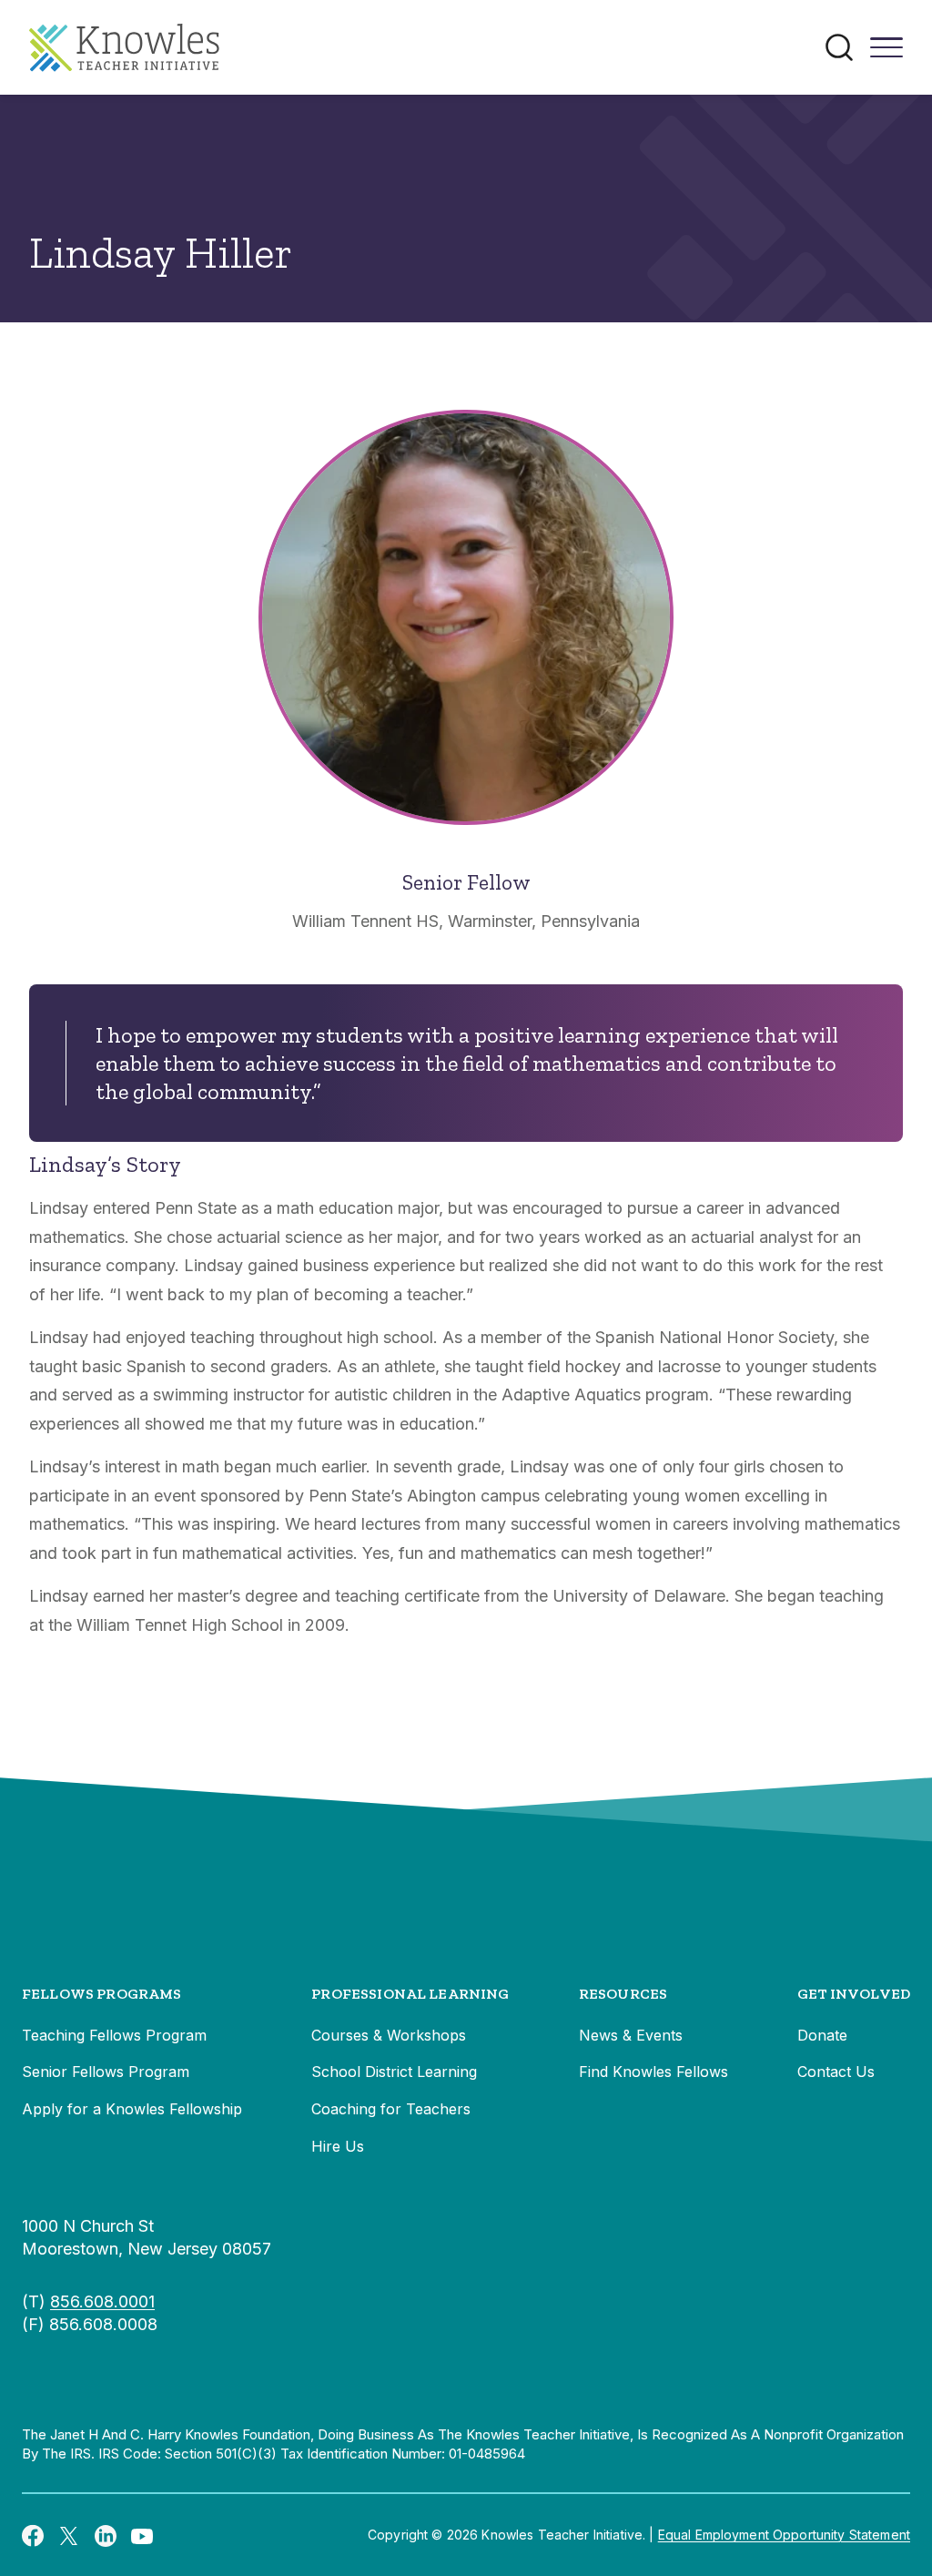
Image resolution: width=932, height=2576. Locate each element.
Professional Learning (410, 1994)
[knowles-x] (69, 2535)
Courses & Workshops (389, 2035)
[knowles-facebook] (33, 2535)
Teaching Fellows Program (114, 2035)
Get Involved (854, 1994)
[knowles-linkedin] (106, 2535)
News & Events (631, 2035)
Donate (822, 2035)
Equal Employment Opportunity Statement (784, 2535)
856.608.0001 (102, 2301)
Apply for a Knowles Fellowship (132, 2109)
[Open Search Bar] (839, 47)
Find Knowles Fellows (653, 2072)
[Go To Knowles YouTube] (142, 2535)
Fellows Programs (102, 1994)
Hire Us (338, 2146)
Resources (623, 1994)
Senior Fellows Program (106, 2072)
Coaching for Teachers (391, 2109)
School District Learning (394, 2072)
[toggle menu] (886, 54)
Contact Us (836, 2072)
